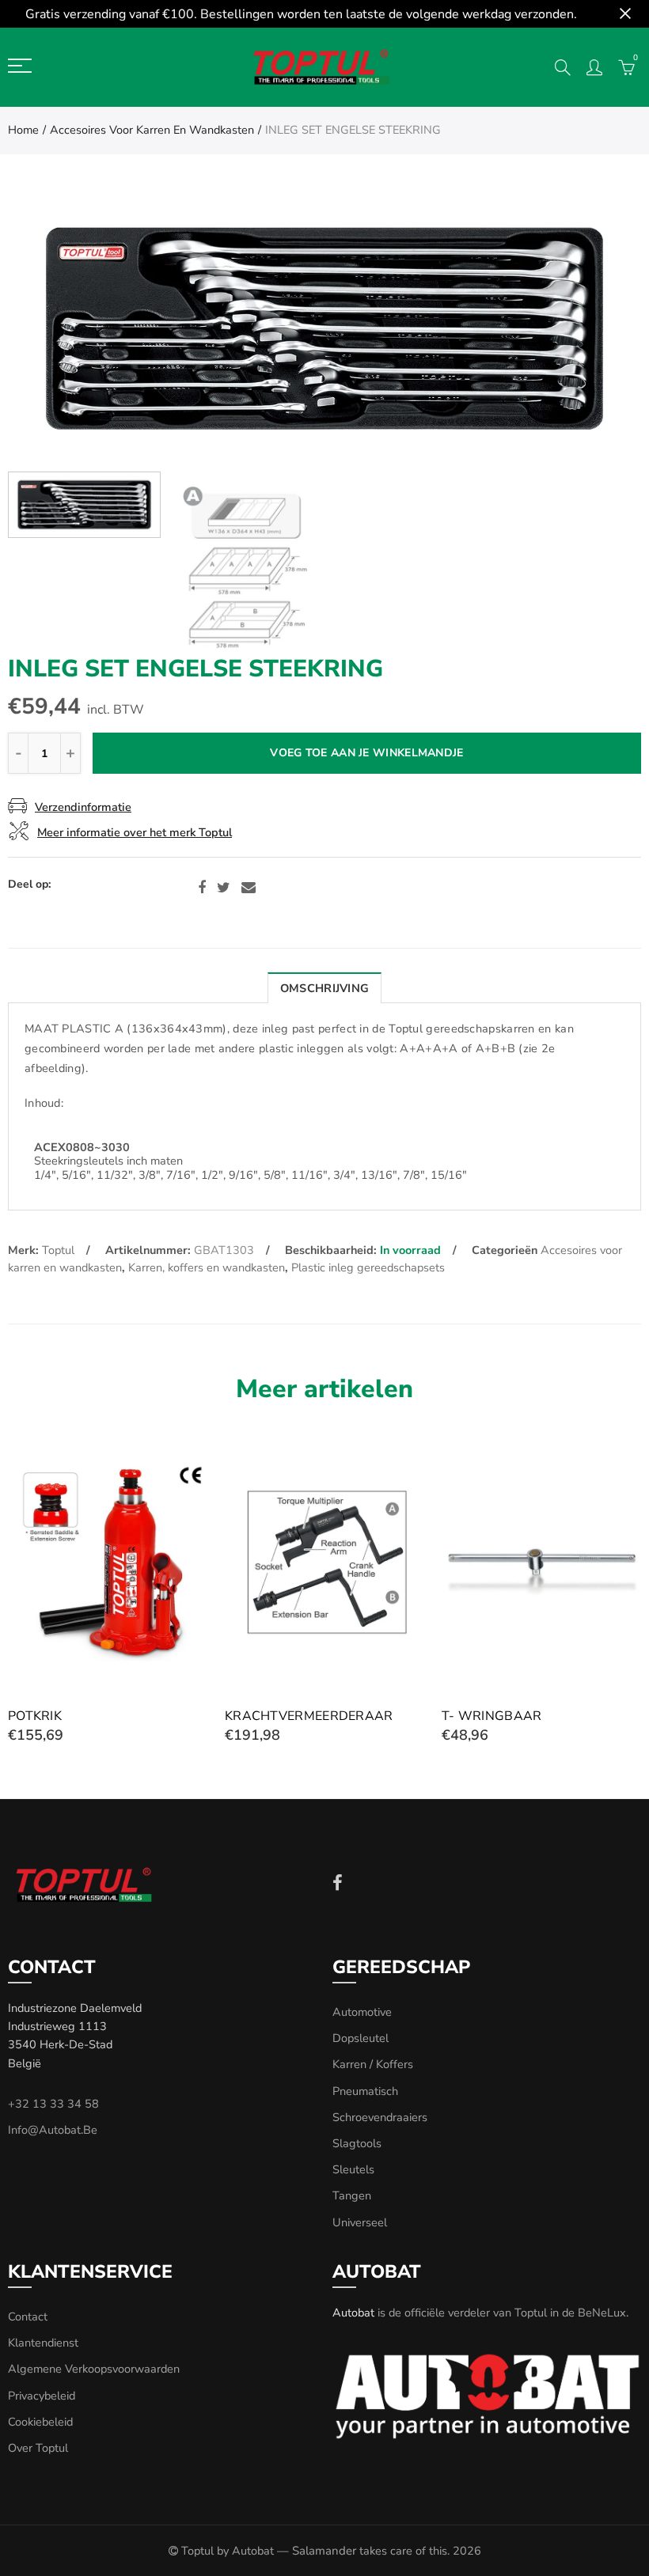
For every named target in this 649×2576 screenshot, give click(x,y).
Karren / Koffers (373, 2064)
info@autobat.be (53, 2130)
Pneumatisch (365, 2091)
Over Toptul (38, 2448)
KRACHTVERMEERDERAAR (309, 1716)
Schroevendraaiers (380, 2117)
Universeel (360, 2222)
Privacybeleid (42, 2396)
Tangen (352, 2195)
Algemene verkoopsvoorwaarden (94, 2369)
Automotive (362, 2012)
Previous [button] (50, 329)
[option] (324, 329)
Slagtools (357, 2143)
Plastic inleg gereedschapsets (368, 1267)
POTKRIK (35, 1716)
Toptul (58, 1250)
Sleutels (353, 2169)
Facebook (202, 888)
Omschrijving (324, 988)
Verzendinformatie (83, 807)
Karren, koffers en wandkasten (207, 1267)
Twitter (224, 888)
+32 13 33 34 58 (53, 2104)
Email (249, 888)
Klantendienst (43, 2343)
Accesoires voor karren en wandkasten (152, 130)
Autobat (353, 2313)
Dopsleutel (361, 2038)
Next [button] (599, 329)
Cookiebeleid (40, 2422)
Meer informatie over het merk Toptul (135, 832)
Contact (28, 2317)
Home (23, 130)
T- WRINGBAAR (492, 1716)
